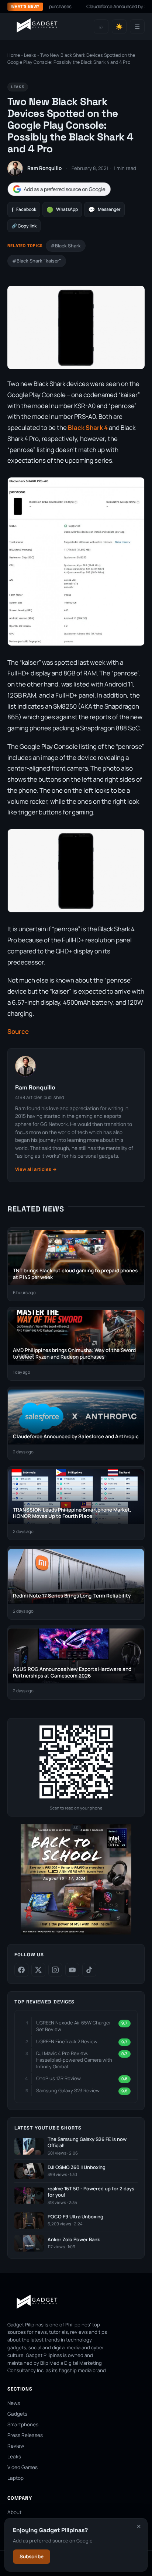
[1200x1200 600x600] (76, 1933)
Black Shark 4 (88, 427)
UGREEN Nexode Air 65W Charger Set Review (74, 2026)
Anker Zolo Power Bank (74, 2240)
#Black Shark (66, 246)
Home (14, 55)
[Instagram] (55, 1970)
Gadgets (17, 2414)
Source (18, 1031)
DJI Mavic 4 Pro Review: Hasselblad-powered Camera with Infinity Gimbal (74, 2060)
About (14, 2512)
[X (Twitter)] (38, 1970)
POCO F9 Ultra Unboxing (75, 2217)
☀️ (119, 27)
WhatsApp (62, 210)
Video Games (23, 2467)
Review (16, 2446)
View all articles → (36, 1169)
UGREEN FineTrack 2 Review (67, 2041)
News (14, 2403)
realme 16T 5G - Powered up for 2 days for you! (91, 2192)
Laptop (15, 2478)
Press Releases (25, 2435)
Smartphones (23, 2424)
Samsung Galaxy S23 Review (68, 2090)
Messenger (104, 210)
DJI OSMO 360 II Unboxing (77, 2167)
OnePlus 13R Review (58, 2078)
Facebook (24, 210)
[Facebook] (21, 1970)
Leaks (30, 55)
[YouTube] (72, 1970)
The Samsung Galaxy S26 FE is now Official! (87, 2143)
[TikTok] (89, 1970)
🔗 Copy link (24, 226)
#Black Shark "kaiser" (37, 261)
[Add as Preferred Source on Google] (59, 189)
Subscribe (32, 2556)
